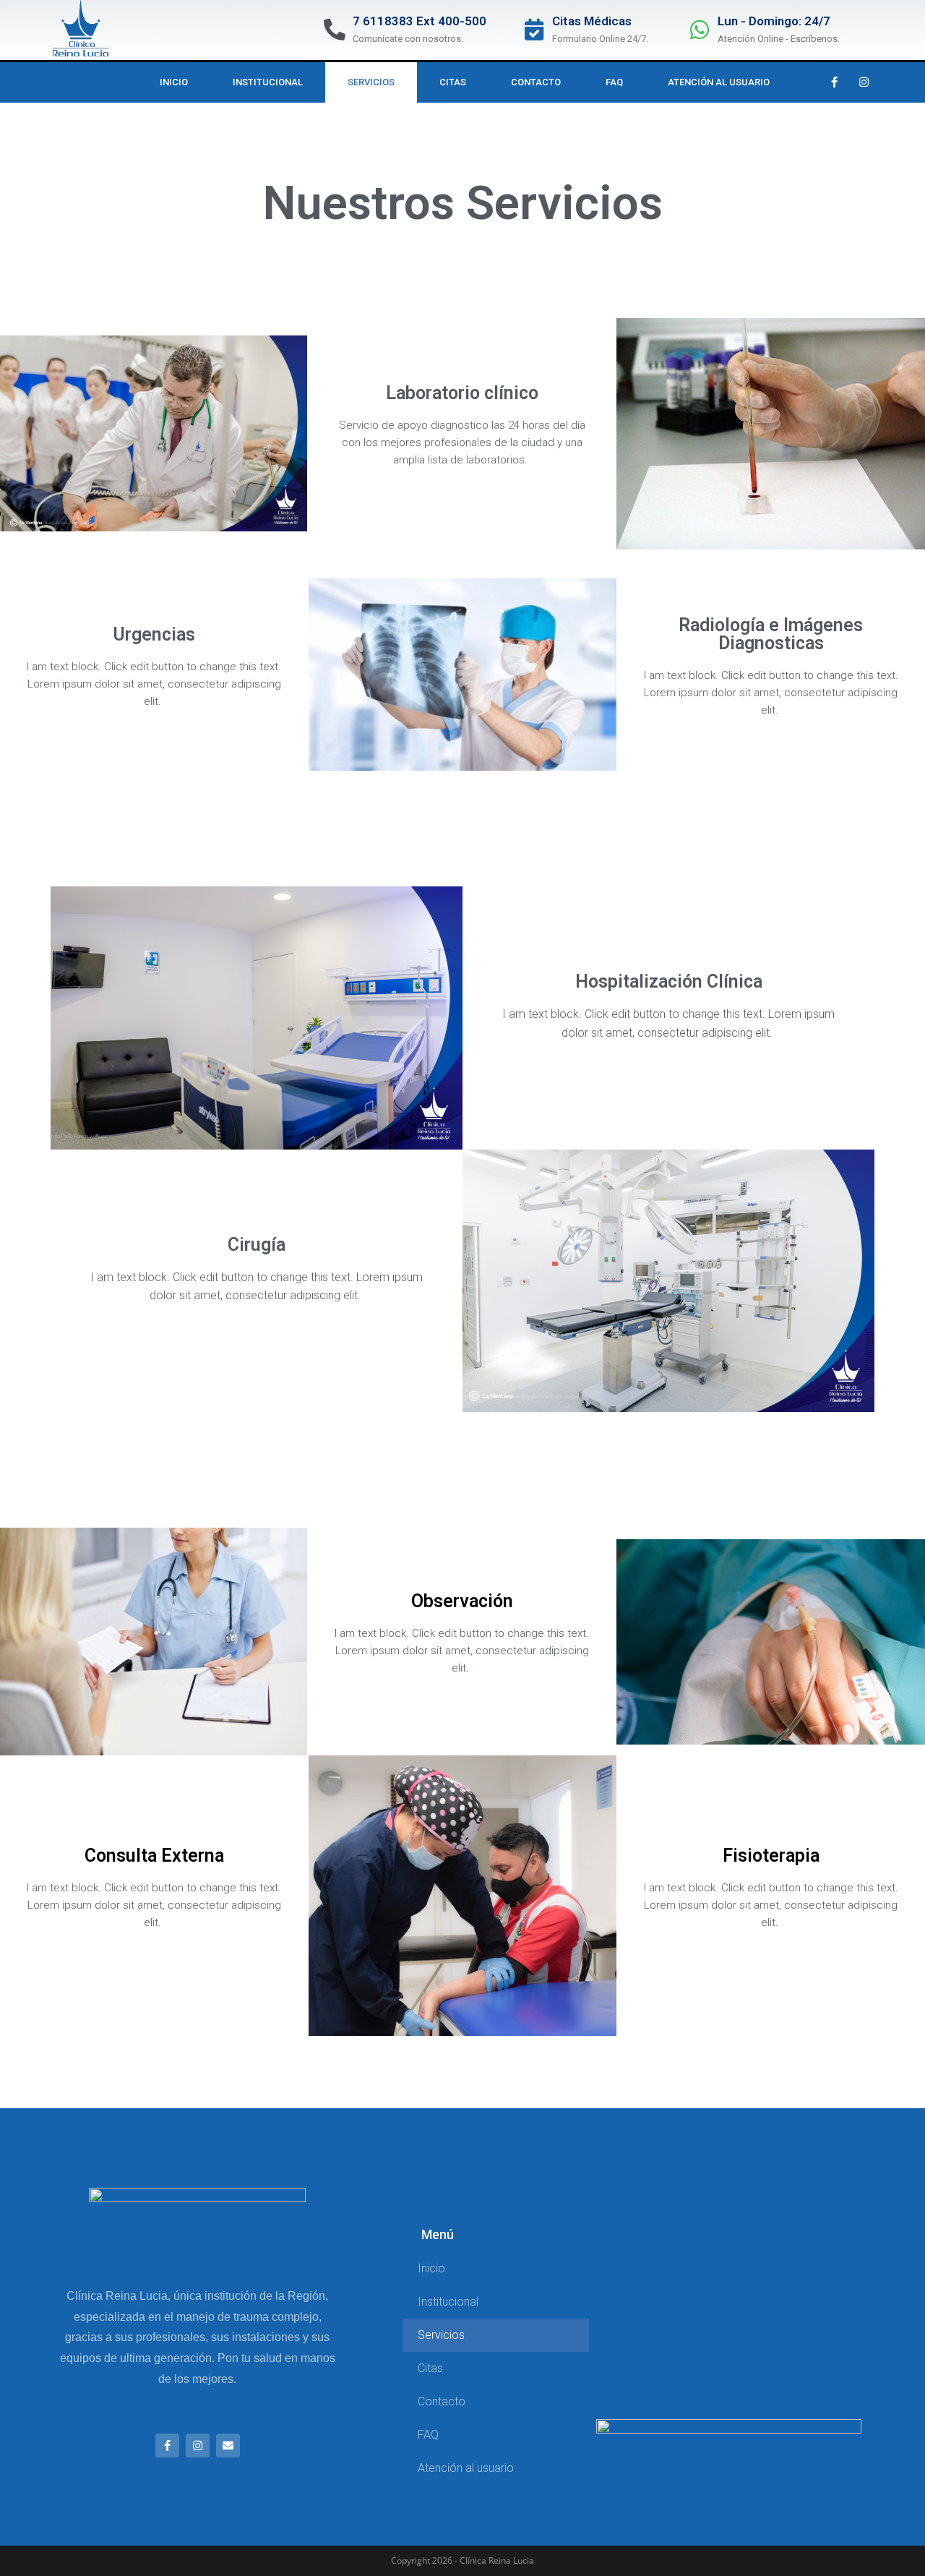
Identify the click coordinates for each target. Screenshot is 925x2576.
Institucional (268, 82)
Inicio (174, 82)
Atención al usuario (719, 82)
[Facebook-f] (834, 82)
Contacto (536, 82)
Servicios (371, 82)
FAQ (614, 82)
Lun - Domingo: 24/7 (774, 21)
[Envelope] (228, 2446)
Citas (453, 82)
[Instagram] (864, 82)
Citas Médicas (592, 21)
